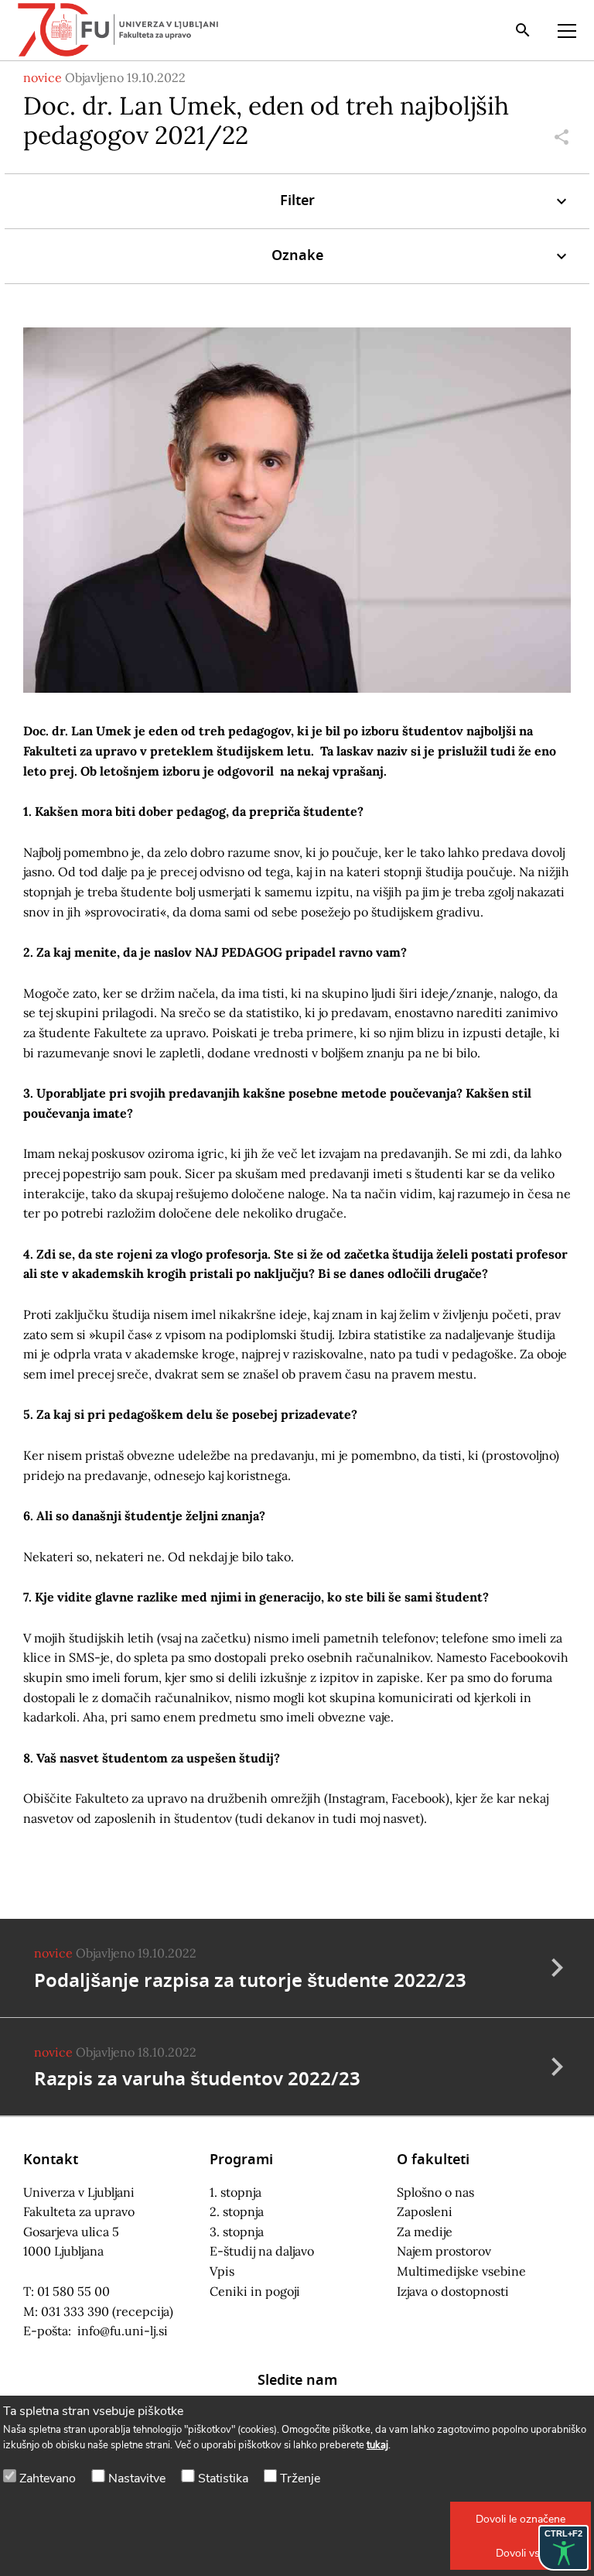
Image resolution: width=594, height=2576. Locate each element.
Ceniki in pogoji (255, 2291)
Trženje (300, 2478)
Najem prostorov (444, 2251)
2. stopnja (237, 2211)
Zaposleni (425, 2211)
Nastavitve (137, 2478)
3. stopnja (237, 2232)
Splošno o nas (435, 2192)
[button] (521, 2519)
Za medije (425, 2232)
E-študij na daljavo (262, 2251)
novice (43, 77)
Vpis (222, 2271)
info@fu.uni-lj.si (123, 2331)
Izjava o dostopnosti (453, 2291)
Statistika (223, 2478)
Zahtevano (48, 2478)
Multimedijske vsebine (461, 2271)
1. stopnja (236, 2192)
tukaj (377, 2445)
